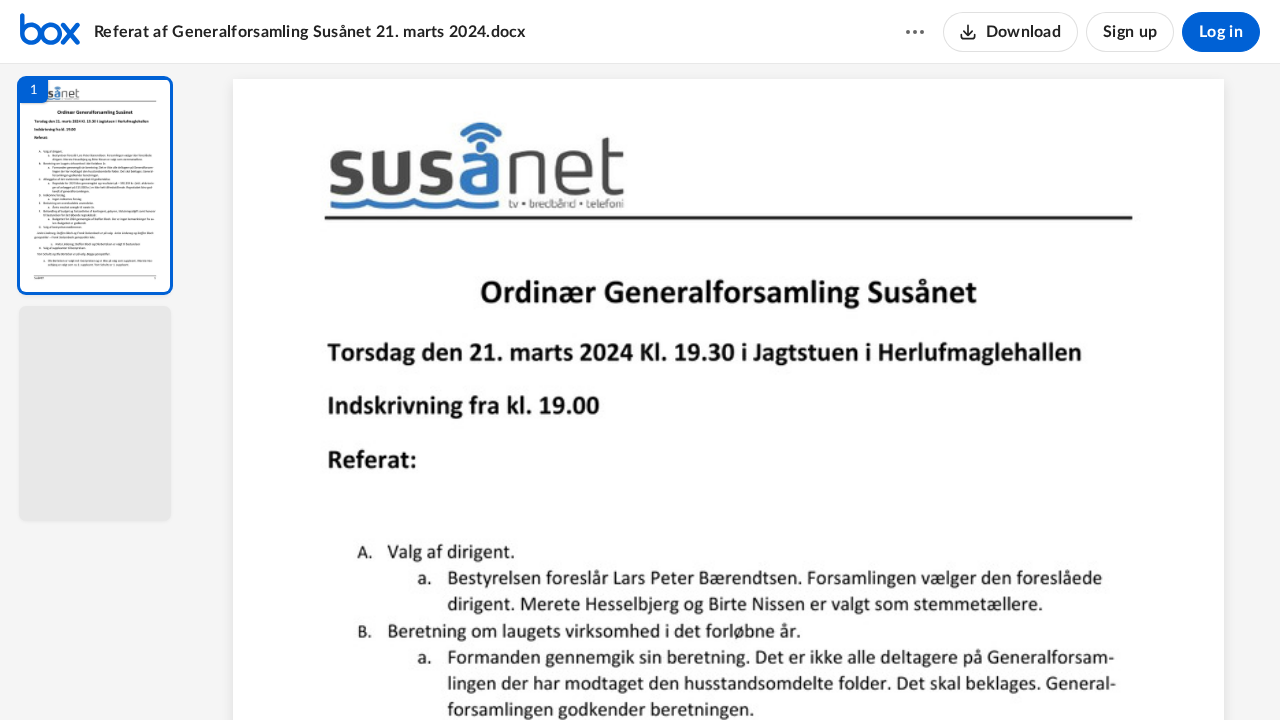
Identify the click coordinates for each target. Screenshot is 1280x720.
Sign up (1130, 32)
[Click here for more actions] (915, 32)
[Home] (50, 32)
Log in (1221, 32)
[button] (95, 185)
